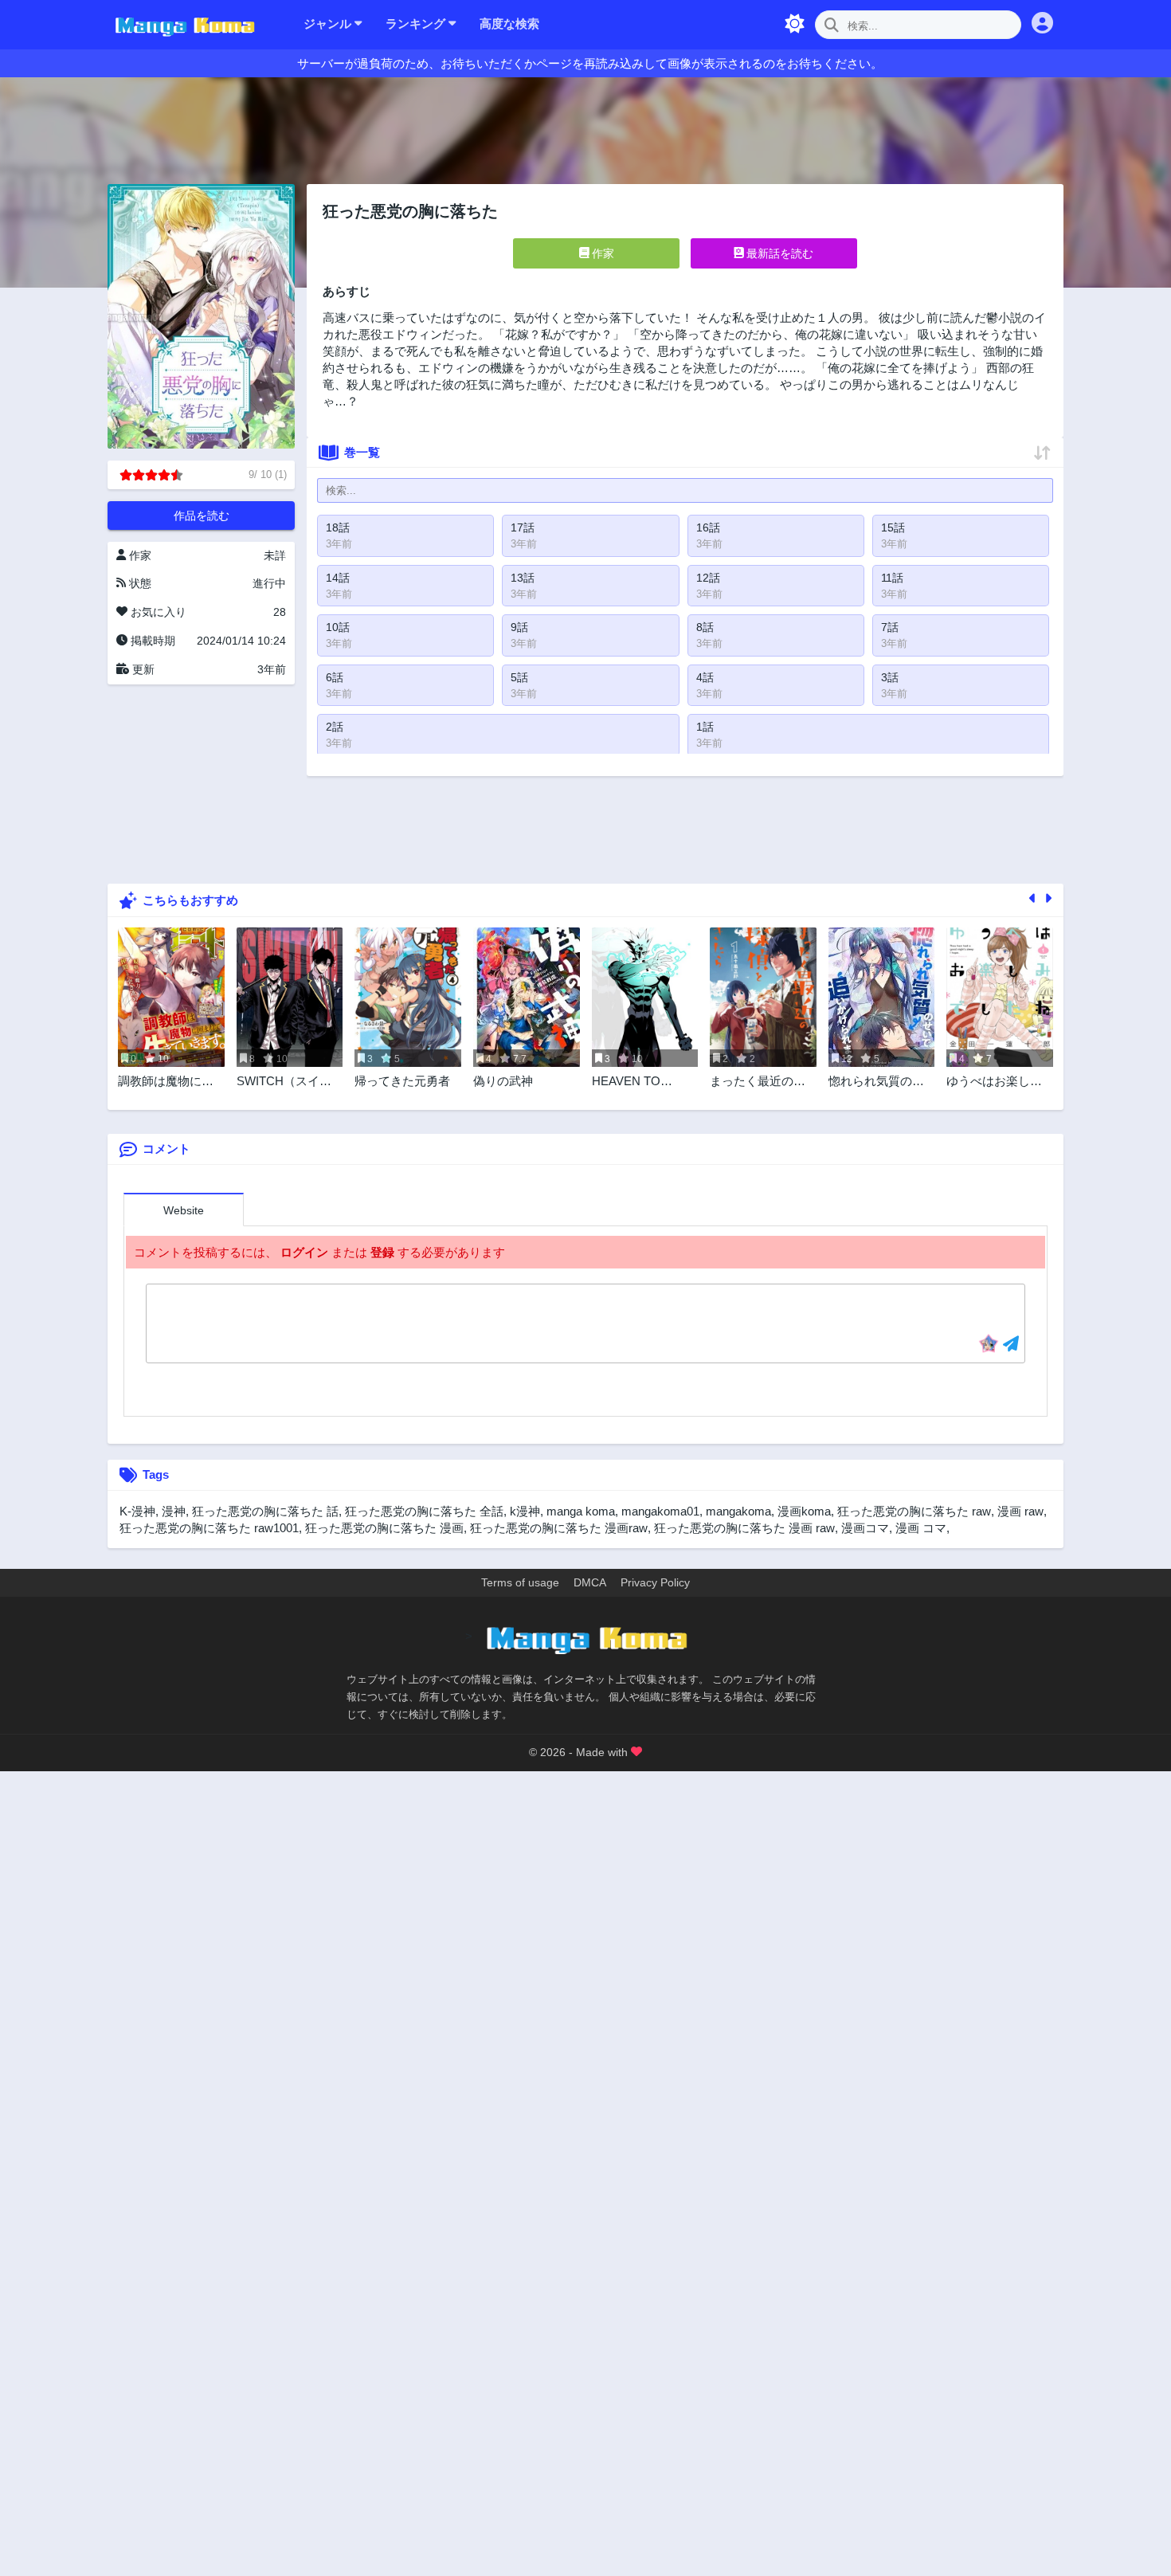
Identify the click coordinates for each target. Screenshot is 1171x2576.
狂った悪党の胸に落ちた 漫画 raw (744, 1528)
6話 (335, 677)
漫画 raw (1020, 1511)
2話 (335, 727)
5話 (519, 677)
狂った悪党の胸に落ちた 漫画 (384, 1528)
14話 (338, 578)
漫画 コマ (921, 1528)
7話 (890, 627)
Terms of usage (520, 1582)
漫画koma (804, 1511)
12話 (708, 578)
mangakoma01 (660, 1511)
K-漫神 (137, 1511)
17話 (523, 527)
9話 (519, 627)
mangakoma (738, 1511)
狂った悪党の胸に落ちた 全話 (424, 1511)
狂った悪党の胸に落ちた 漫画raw (559, 1528)
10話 (338, 627)
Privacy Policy (655, 1582)
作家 (601, 253)
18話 (338, 527)
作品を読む (202, 516)
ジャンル (329, 24)
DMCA (590, 1582)
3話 (890, 677)
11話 (892, 578)
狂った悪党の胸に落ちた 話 (265, 1511)
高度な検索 (509, 24)
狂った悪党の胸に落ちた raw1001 (209, 1528)
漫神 (174, 1511)
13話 (523, 578)
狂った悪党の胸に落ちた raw (914, 1511)
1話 (705, 727)
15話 (893, 527)
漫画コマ (865, 1528)
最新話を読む (778, 253)
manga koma (581, 1511)
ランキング (417, 24)
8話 (705, 627)
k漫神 (525, 1511)
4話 (705, 677)
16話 (708, 527)
